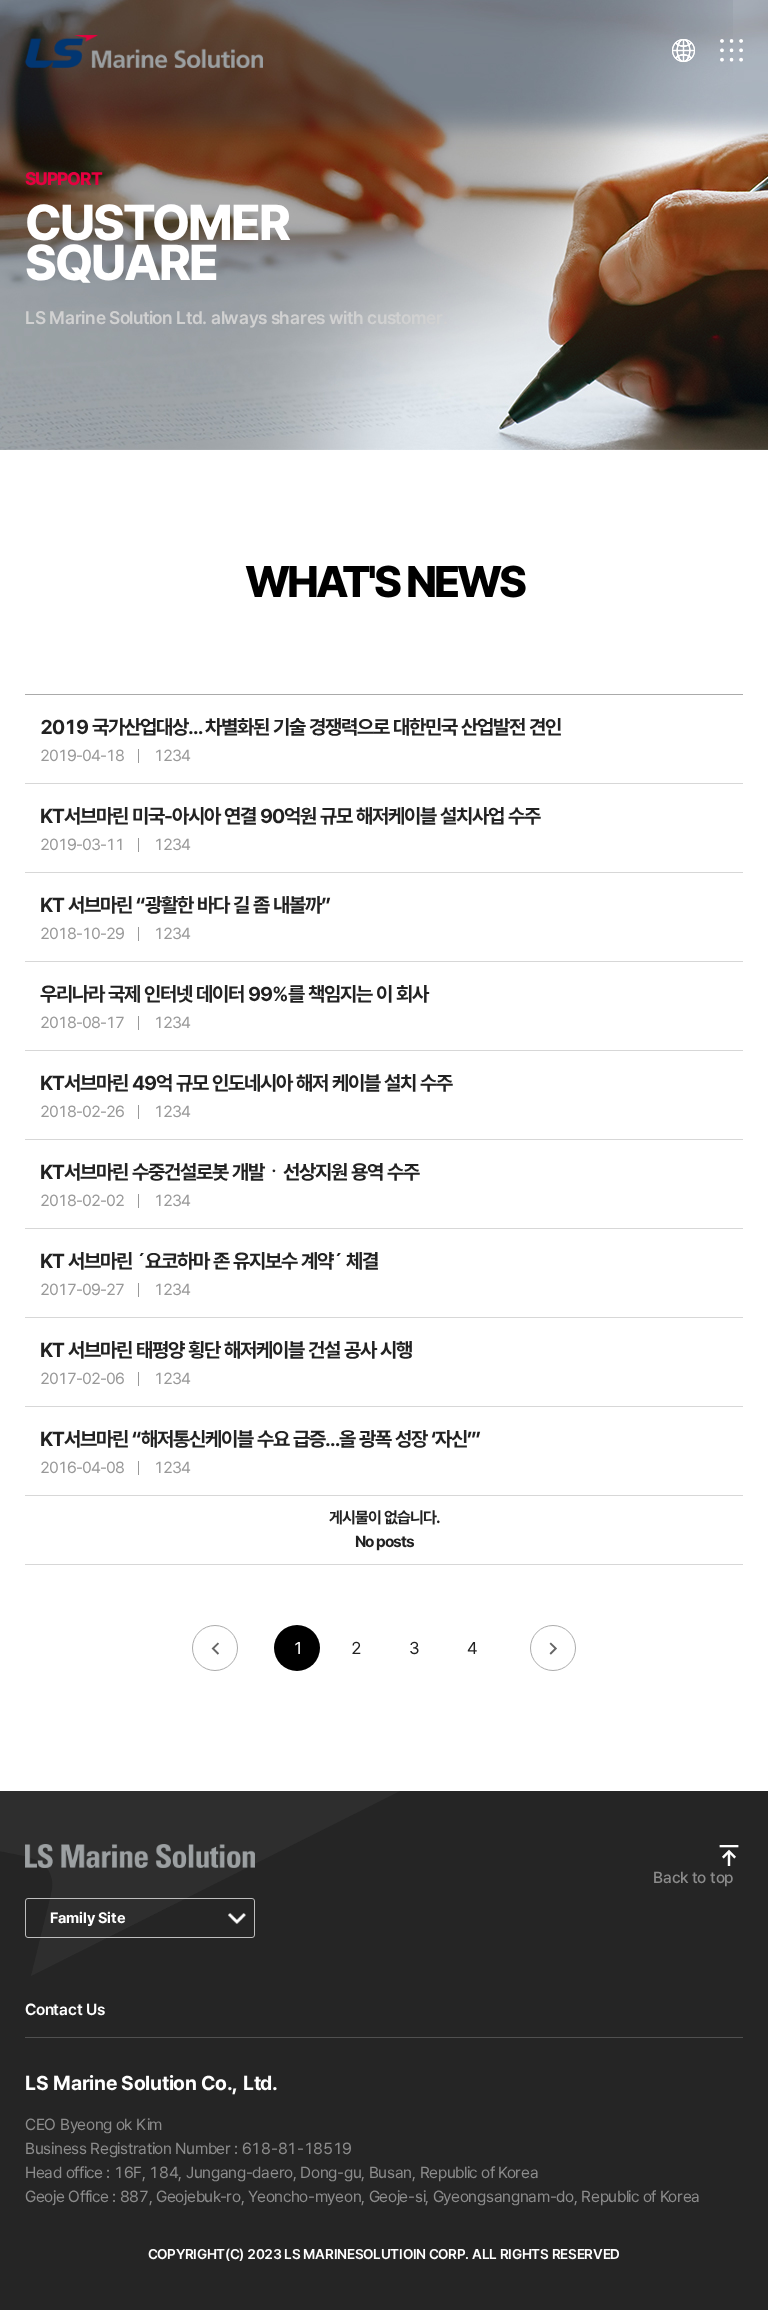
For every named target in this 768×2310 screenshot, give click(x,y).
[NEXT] (553, 1649)
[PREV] (215, 1649)
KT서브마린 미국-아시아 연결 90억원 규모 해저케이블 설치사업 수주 (290, 816)
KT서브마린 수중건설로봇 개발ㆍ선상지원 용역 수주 (229, 1172)
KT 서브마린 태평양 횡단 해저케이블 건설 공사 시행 (226, 1350)
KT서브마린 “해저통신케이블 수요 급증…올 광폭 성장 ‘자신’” (260, 1439)
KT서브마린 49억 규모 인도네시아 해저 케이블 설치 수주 (246, 1083)
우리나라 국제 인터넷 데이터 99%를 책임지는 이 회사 (234, 994)
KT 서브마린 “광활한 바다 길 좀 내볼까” (185, 905)
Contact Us (65, 2009)
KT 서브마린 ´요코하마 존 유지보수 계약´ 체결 (209, 1261)
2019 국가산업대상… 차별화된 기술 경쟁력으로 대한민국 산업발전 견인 (300, 727)
